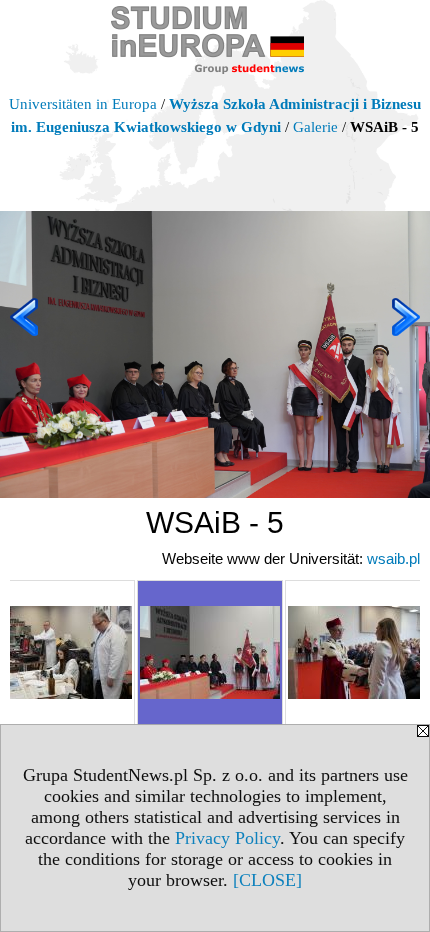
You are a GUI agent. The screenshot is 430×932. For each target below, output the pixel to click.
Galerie (315, 127)
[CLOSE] (267, 880)
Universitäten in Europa (83, 104)
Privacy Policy (227, 838)
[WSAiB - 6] (358, 653)
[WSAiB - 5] (210, 653)
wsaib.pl (393, 558)
